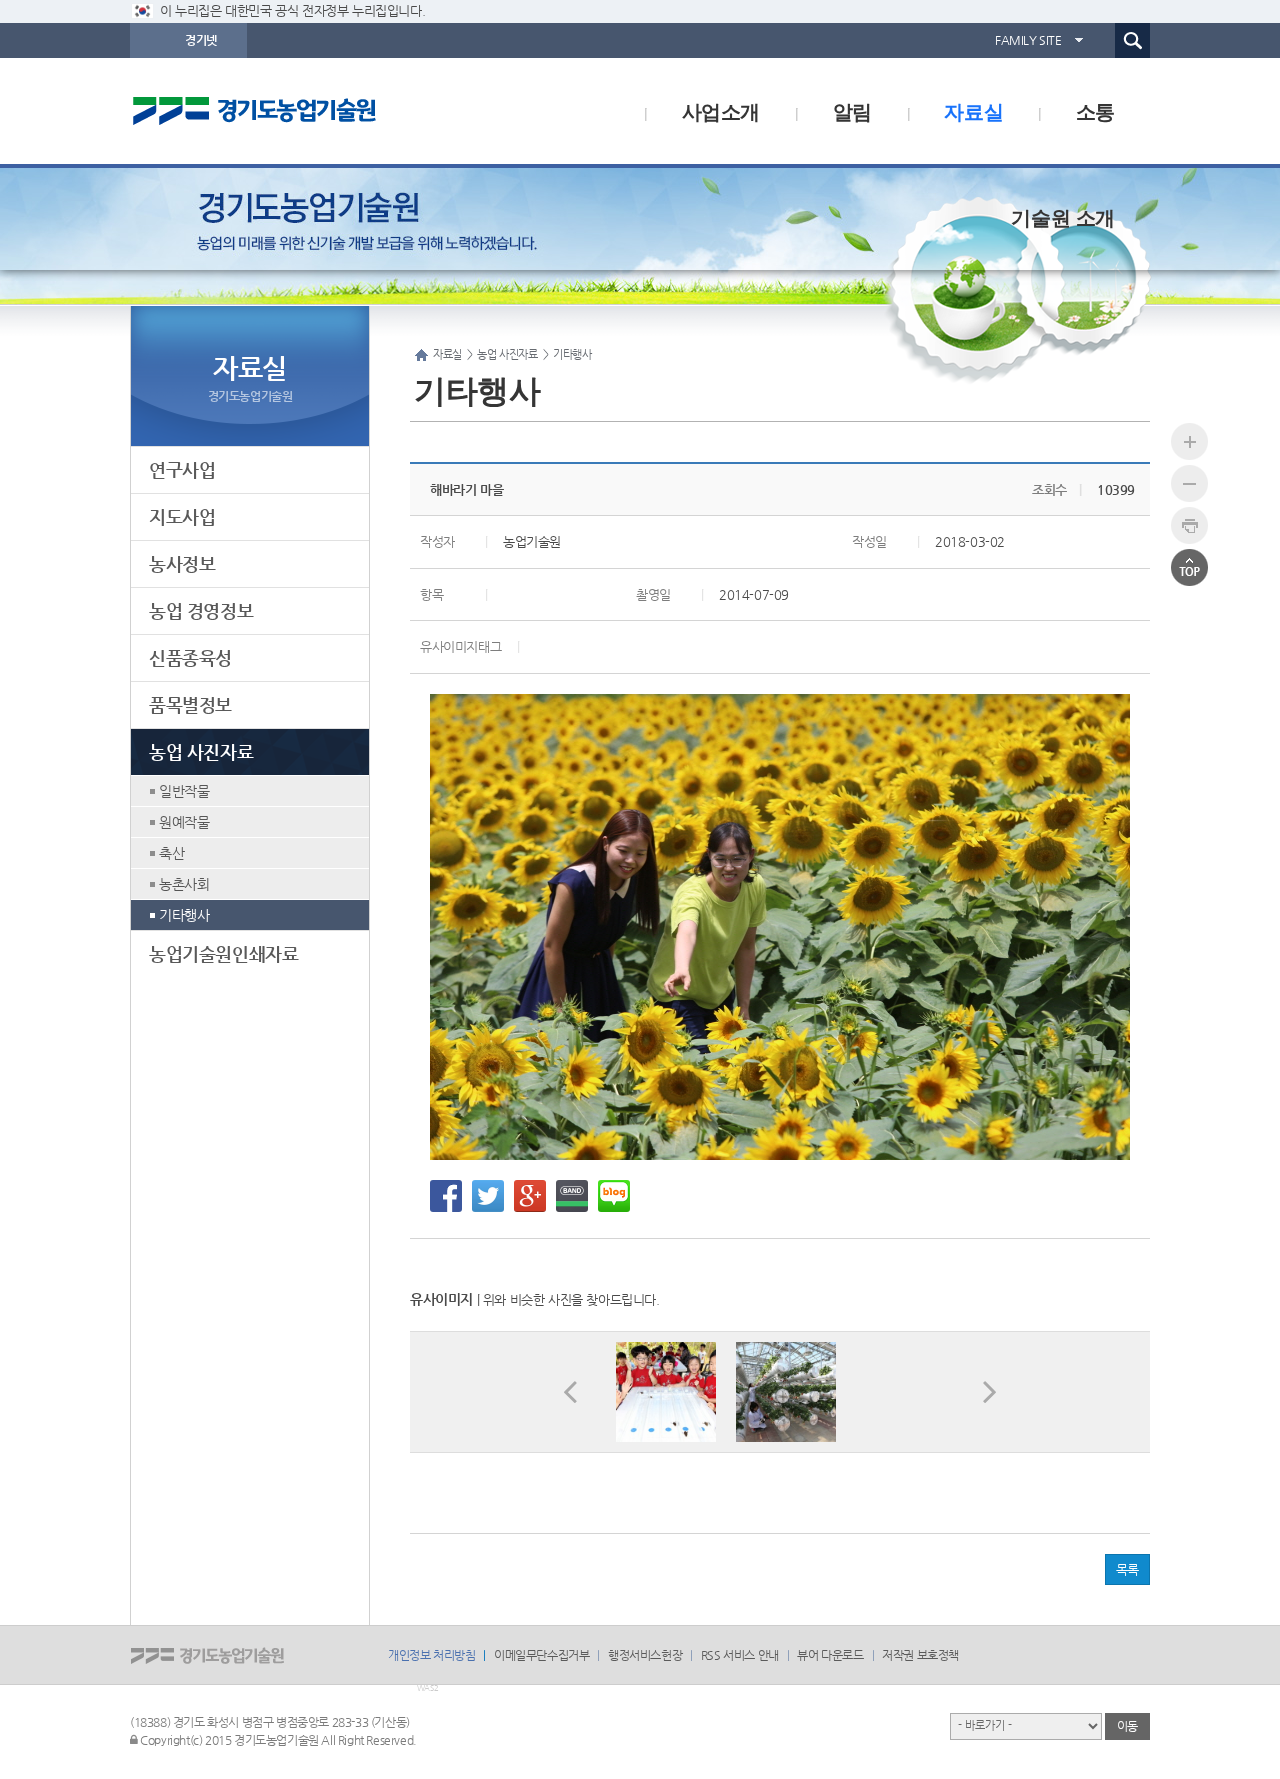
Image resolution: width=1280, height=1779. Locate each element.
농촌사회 (184, 884)
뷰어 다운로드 (830, 1655)
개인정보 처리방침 (431, 1655)
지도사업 (182, 516)
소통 (1095, 110)
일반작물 (184, 791)
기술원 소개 (1063, 216)
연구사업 (182, 469)
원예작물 (184, 822)
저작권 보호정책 (920, 1655)
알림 (852, 110)
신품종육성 (190, 657)
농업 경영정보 (201, 610)
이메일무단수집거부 (541, 1655)
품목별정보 (190, 704)
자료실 (973, 110)
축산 (171, 853)
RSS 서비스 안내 (740, 1655)
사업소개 (721, 110)
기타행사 (184, 915)
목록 (1127, 1569)
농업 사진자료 (201, 751)
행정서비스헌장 (645, 1655)
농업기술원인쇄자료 (223, 953)
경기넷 (201, 40)
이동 (1127, 1726)
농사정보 (182, 563)
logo (295, 111)
